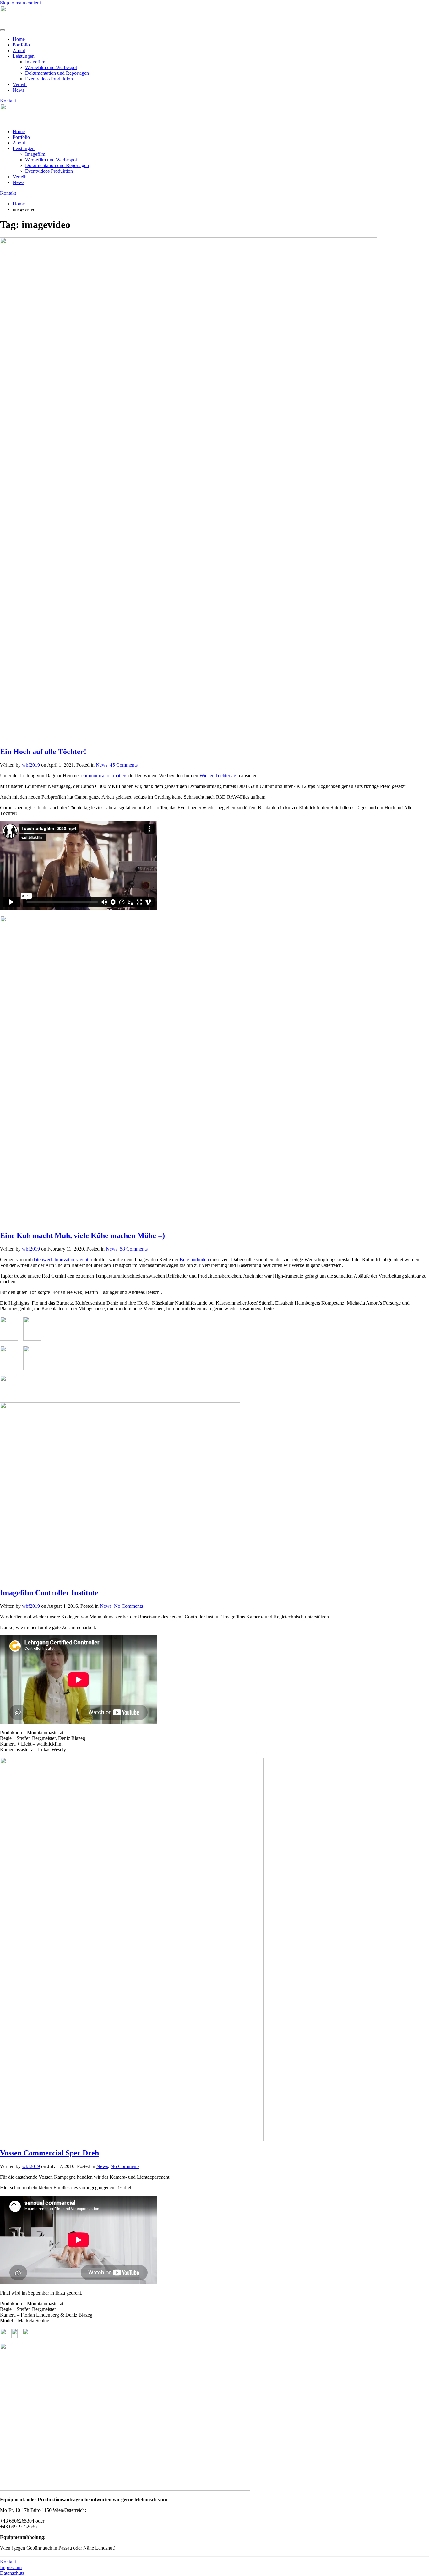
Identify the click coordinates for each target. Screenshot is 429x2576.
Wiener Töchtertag (218, 776)
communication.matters (104, 776)
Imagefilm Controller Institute (49, 1593)
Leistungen (24, 56)
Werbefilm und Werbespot (51, 67)
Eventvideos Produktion (49, 79)
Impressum (11, 2567)
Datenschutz (12, 2573)
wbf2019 (31, 765)
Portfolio (21, 45)
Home (19, 39)
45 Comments (124, 765)
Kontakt (8, 101)
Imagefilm (35, 62)
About (19, 50)
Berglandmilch (194, 1260)
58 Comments (134, 1249)
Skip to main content (20, 3)
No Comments (128, 1606)
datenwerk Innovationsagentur (62, 1260)
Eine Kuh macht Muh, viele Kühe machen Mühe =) (82, 1236)
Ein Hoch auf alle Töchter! (43, 752)
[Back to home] (8, 23)
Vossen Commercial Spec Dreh (49, 2153)
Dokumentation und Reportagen (57, 73)
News (18, 90)
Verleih (20, 84)
